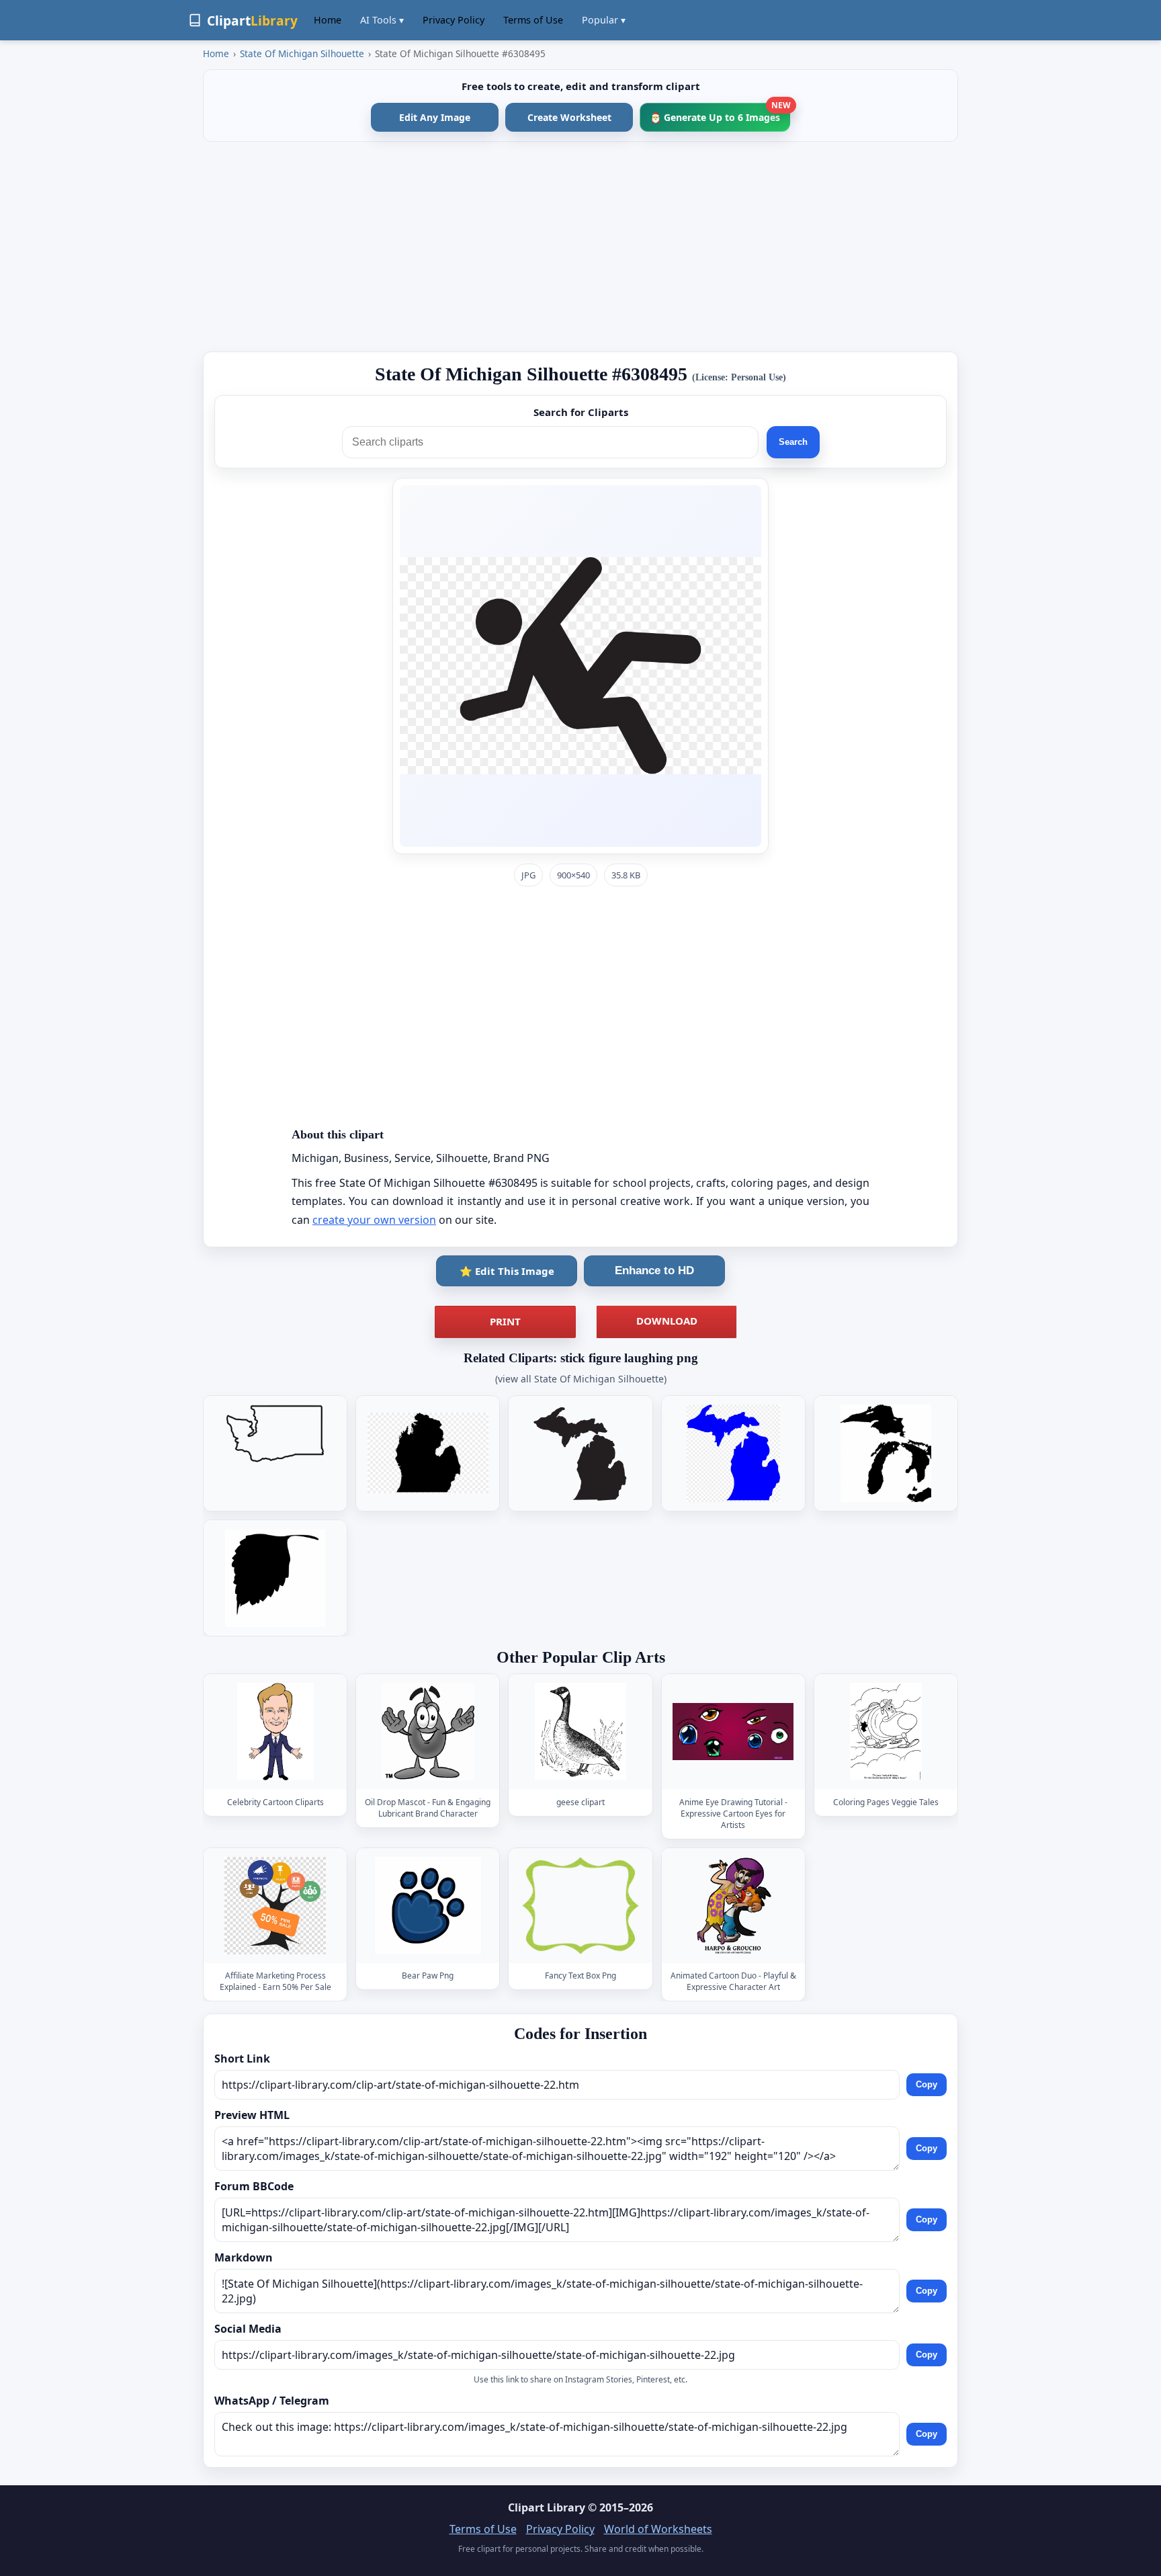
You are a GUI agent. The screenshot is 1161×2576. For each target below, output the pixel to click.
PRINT (505, 1321)
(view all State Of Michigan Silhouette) (581, 1379)
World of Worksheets (658, 2529)
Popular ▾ (604, 20)
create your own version (374, 1220)
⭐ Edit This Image (507, 1271)
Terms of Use (533, 20)
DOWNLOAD (667, 1321)
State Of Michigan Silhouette (302, 53)
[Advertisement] (580, 247)
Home (328, 20)
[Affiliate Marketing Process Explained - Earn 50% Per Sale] (275, 1906)
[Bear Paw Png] (428, 1906)
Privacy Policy (454, 20)
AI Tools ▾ (382, 20)
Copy (927, 2085)
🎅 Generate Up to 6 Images (720, 113)
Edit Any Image (435, 117)
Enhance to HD (654, 1271)
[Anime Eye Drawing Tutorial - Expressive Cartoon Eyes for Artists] (733, 1732)
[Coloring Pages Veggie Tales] (886, 1732)
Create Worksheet (569, 117)
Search (793, 442)
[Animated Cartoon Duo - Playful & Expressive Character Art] (733, 1906)
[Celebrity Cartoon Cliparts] (275, 1732)
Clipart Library (547, 2507)
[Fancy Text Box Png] (580, 1906)
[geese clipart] (580, 1732)
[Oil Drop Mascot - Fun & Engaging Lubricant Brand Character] (428, 1732)
